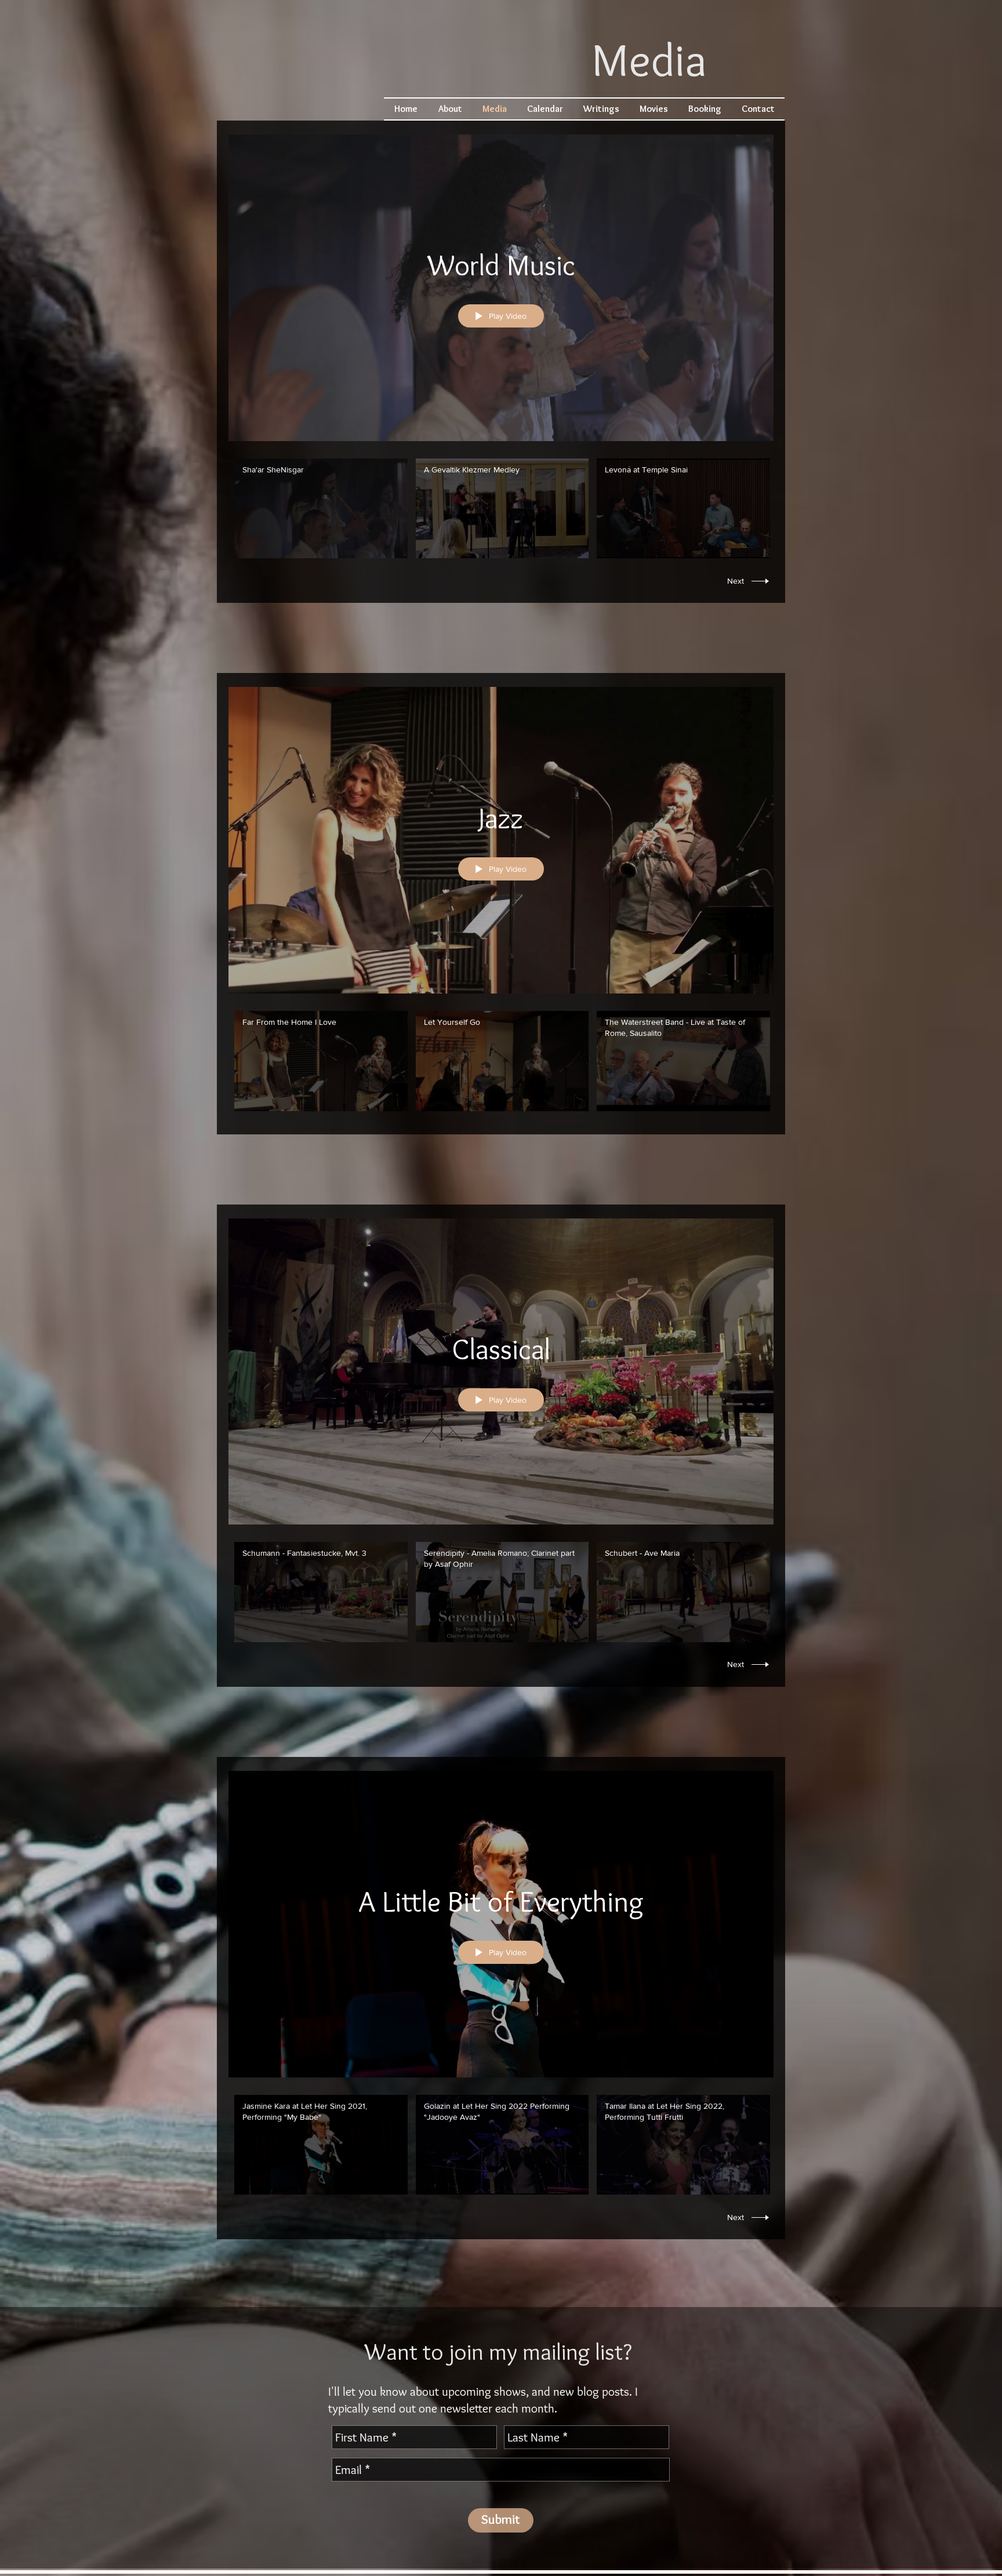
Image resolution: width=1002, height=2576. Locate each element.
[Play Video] (321, 509)
